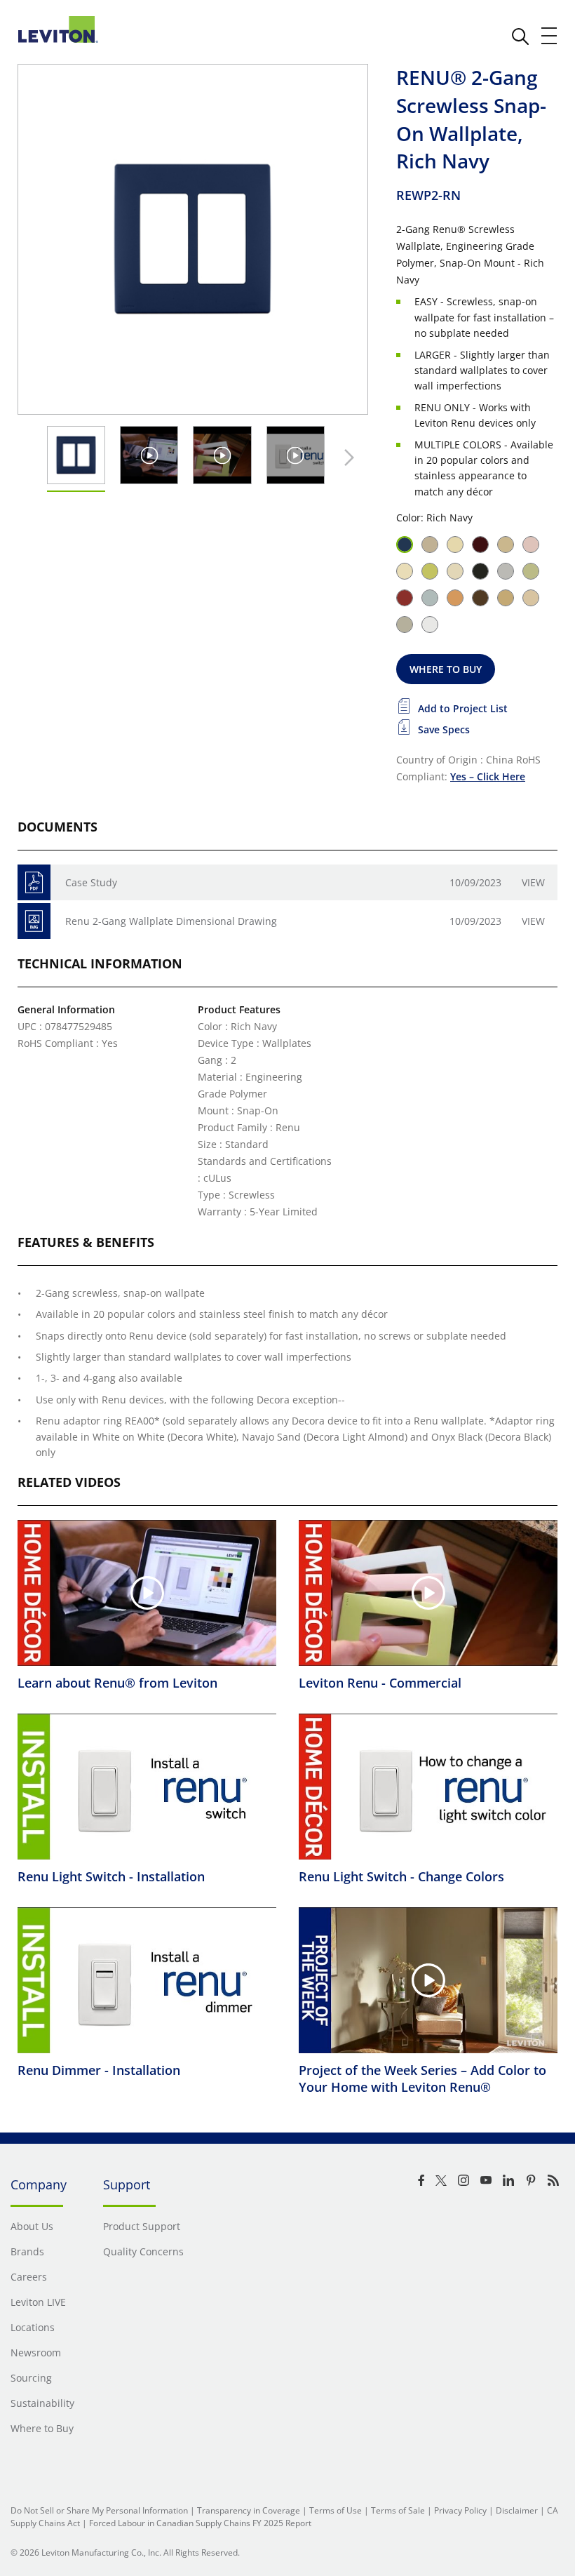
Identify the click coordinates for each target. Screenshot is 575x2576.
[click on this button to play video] (149, 455)
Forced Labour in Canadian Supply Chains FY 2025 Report (200, 2523)
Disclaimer (517, 2510)
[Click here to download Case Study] (34, 882)
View (533, 882)
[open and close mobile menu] (550, 36)
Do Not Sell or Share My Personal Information (99, 2510)
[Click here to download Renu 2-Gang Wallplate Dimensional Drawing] (34, 921)
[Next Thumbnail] (346, 458)
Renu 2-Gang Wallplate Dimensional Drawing (171, 921)
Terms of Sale (398, 2510)
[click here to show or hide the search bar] (520, 36)
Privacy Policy (460, 2510)
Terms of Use (336, 2510)
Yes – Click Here (488, 776)
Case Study (91, 882)
